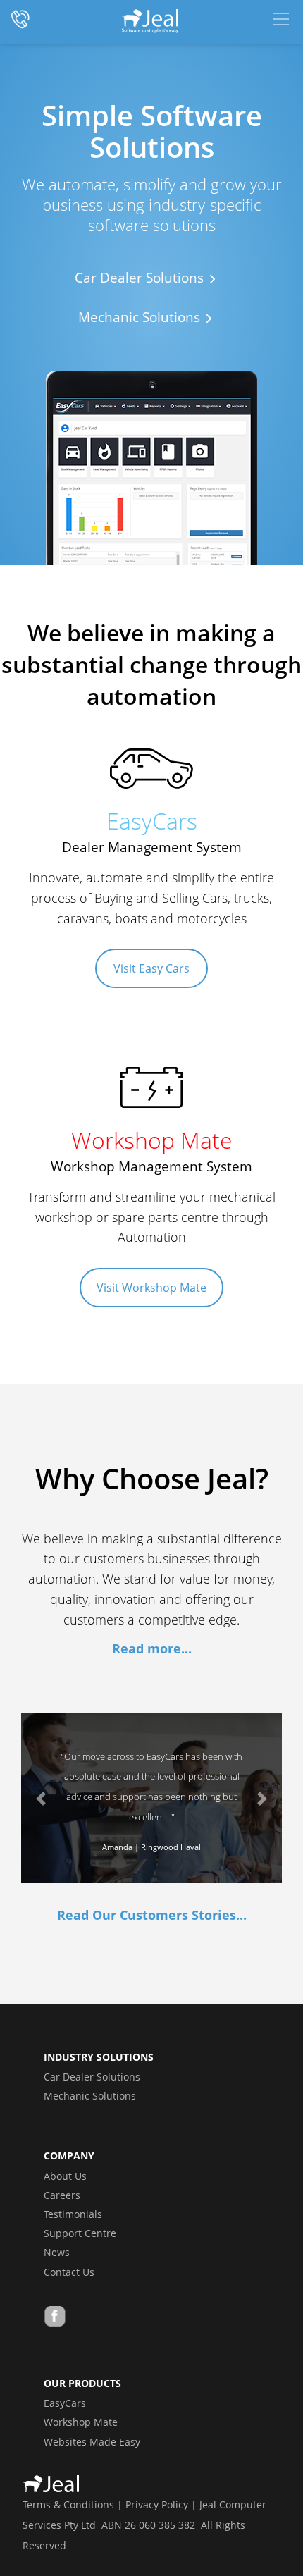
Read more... (152, 1648)
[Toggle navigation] (281, 19)
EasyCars (65, 2403)
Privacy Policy (157, 2504)
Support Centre (80, 2233)
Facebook (55, 2318)
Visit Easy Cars (151, 968)
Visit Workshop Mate (151, 1288)
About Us (65, 2176)
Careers (62, 2195)
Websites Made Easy (92, 2442)
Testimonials (73, 2214)
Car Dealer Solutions (92, 2077)
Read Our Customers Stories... (152, 1915)
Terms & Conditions (68, 2504)
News (57, 2252)
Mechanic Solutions (90, 2096)
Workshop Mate (81, 2422)
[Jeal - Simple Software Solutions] (151, 21)
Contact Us (69, 2272)
